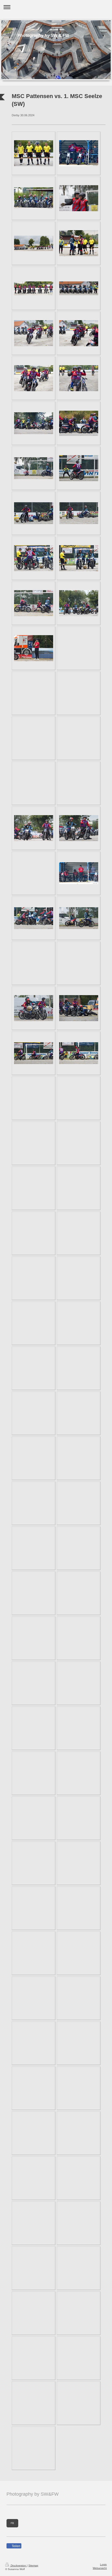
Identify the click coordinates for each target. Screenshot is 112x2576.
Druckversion (18, 2565)
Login (103, 2564)
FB (12, 2523)
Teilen (16, 2546)
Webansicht (100, 2568)
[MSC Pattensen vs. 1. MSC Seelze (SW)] (34, 153)
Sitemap (33, 2565)
